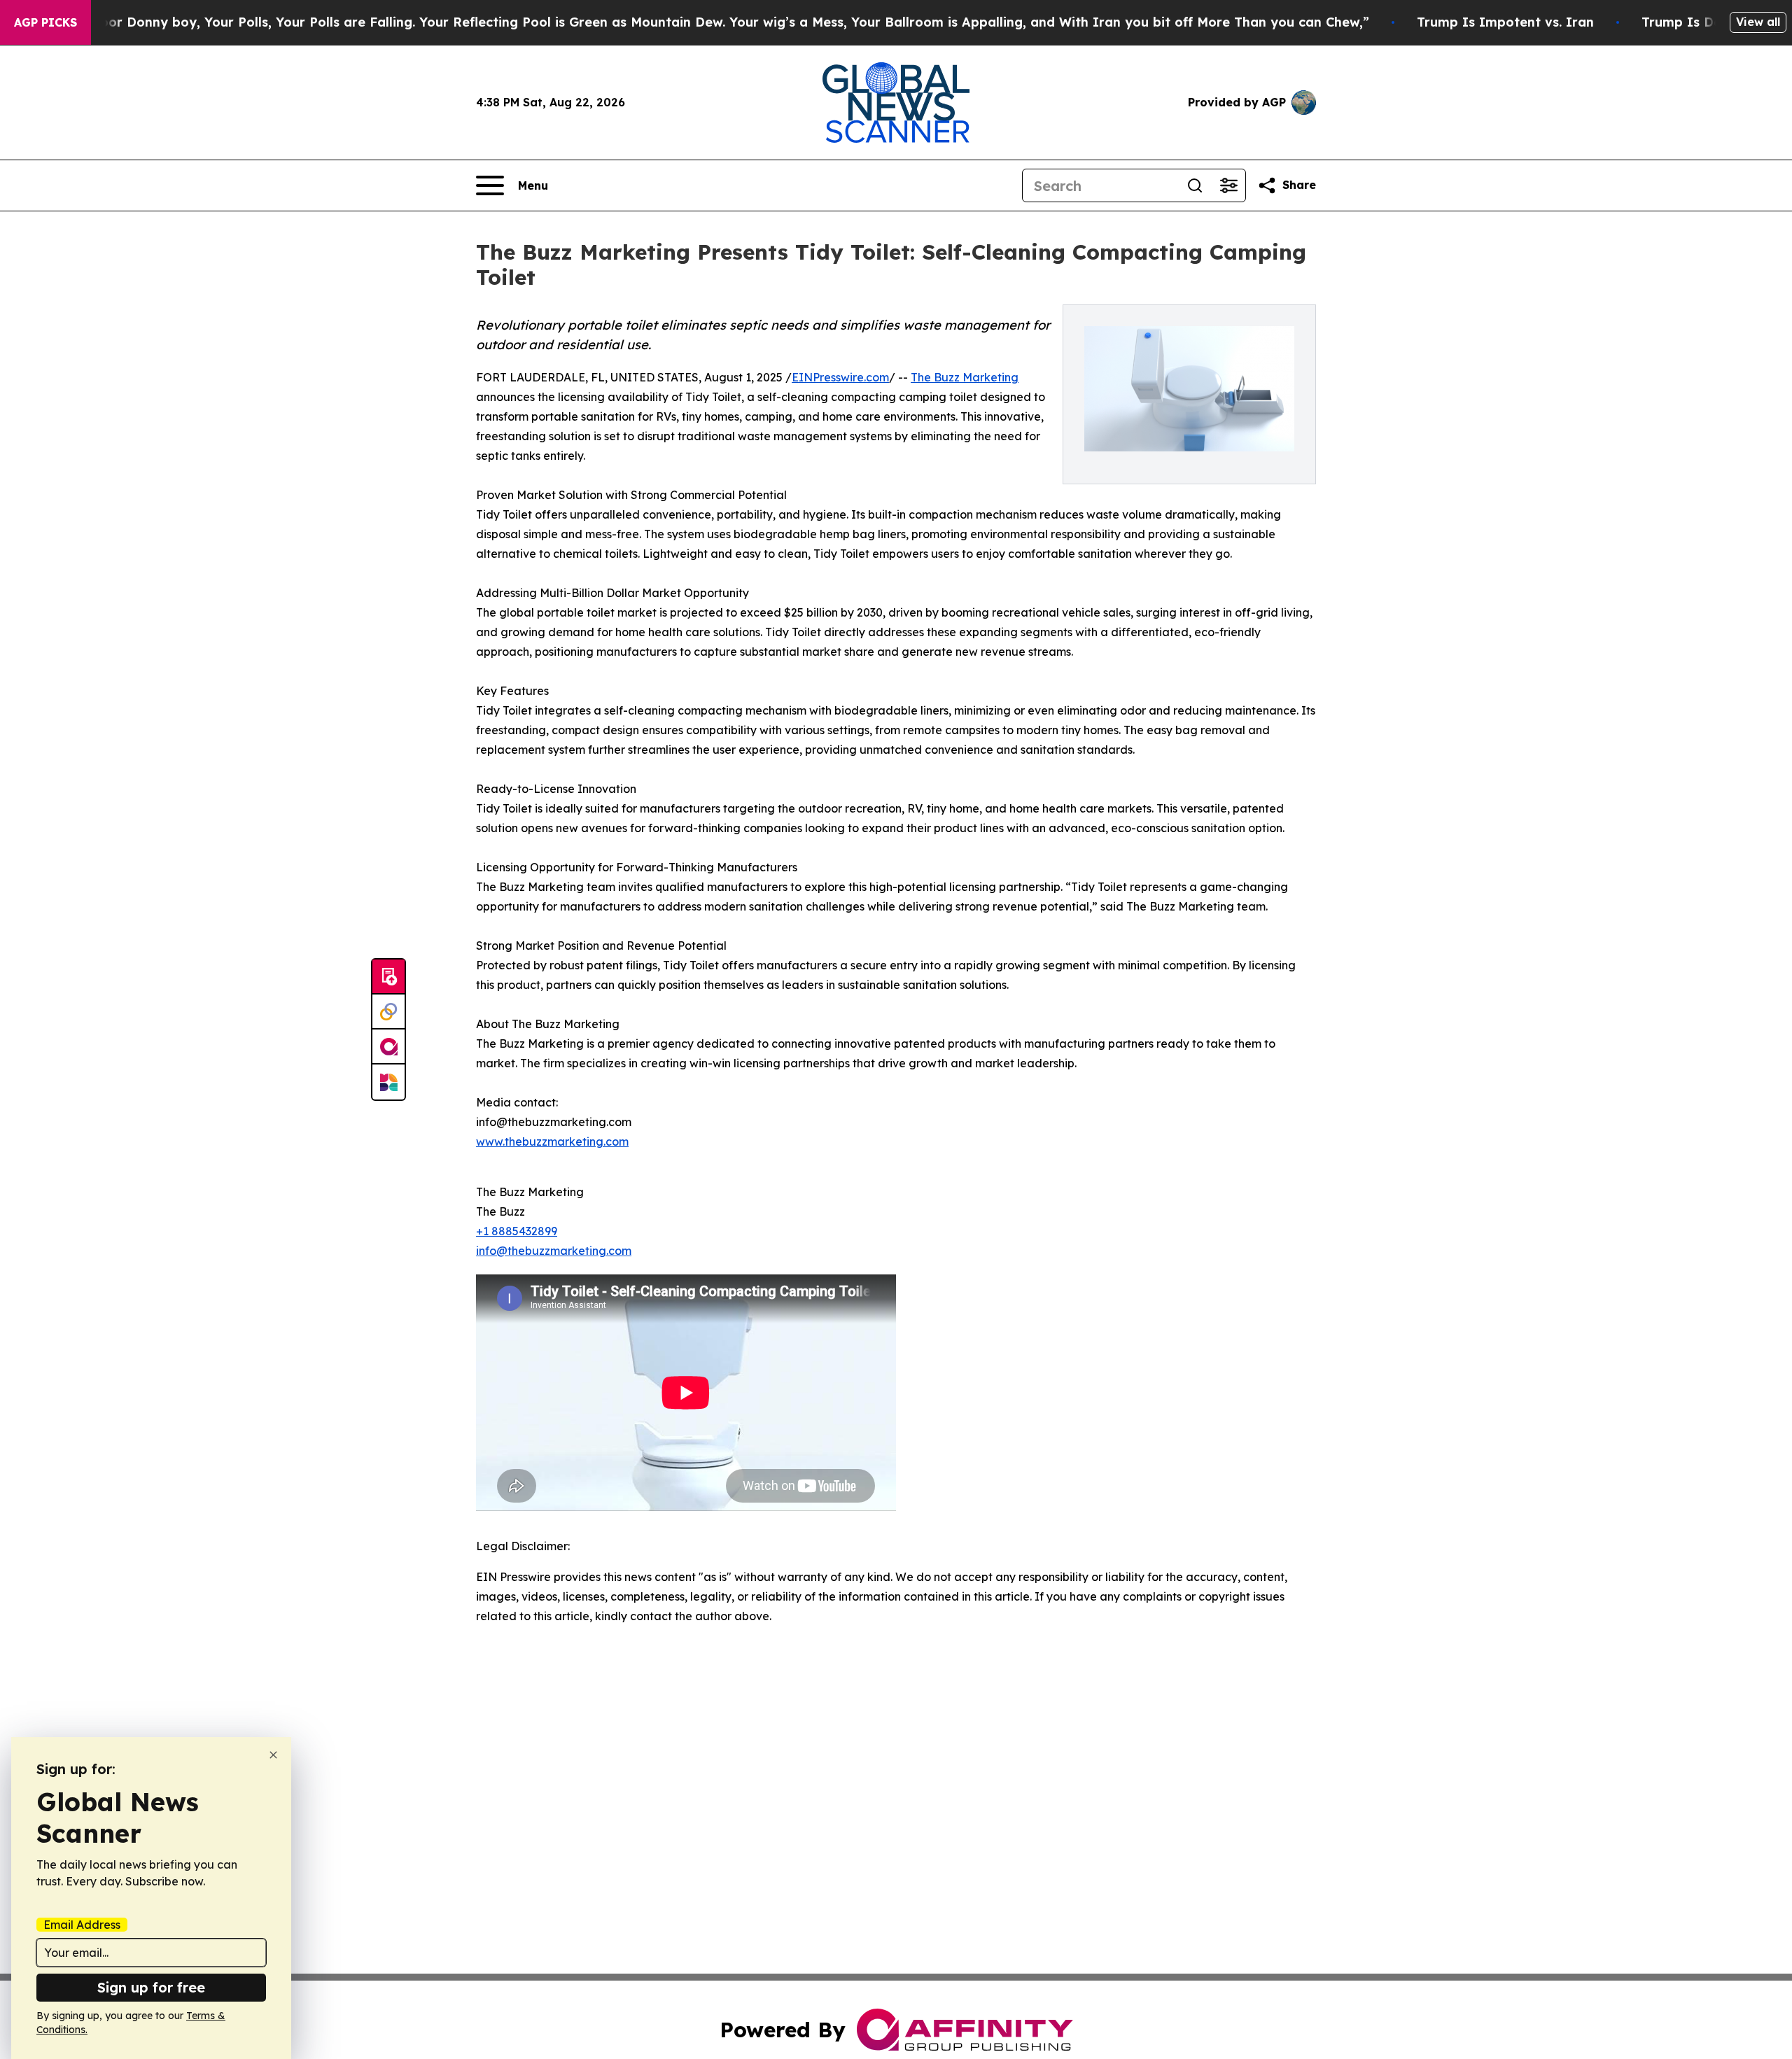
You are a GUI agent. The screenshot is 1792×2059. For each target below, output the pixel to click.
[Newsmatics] (388, 1082)
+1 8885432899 (517, 1231)
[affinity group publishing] (388, 1047)
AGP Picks (45, 22)
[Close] (273, 1755)
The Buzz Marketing (965, 377)
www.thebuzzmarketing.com (552, 1141)
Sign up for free (151, 1987)
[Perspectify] (388, 1012)
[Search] (1195, 185)
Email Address (82, 1925)
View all (1758, 22)
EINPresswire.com (840, 377)
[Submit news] (388, 977)
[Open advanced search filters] (1228, 185)
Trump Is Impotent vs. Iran (1505, 22)
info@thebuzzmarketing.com (554, 1251)
